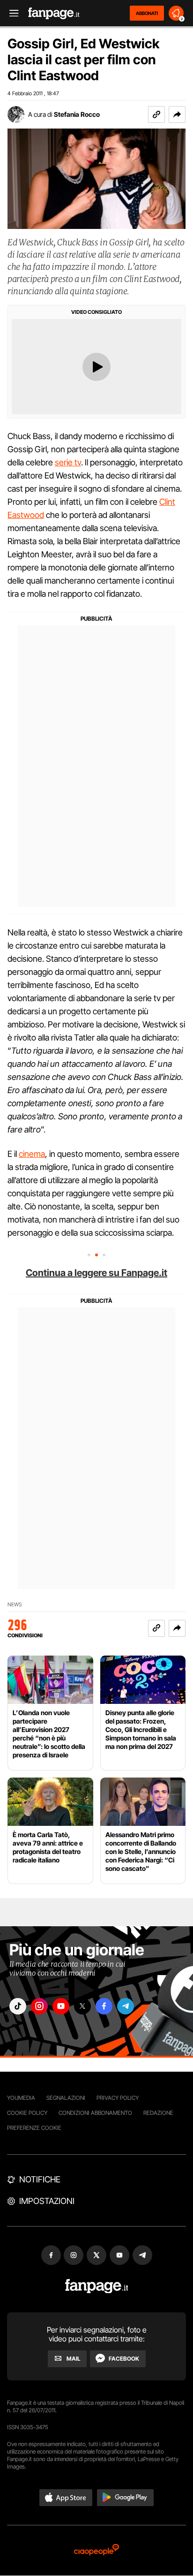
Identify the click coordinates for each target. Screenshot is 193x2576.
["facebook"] (104, 2006)
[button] (177, 114)
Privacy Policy (118, 2098)
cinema (32, 1154)
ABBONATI (147, 13)
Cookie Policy (27, 2113)
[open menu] (11, 13)
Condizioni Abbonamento (95, 2113)
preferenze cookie (34, 2128)
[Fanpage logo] (54, 13)
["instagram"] (39, 2006)
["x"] (82, 2006)
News (15, 1605)
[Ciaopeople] (96, 2550)
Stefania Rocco (77, 114)
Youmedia (21, 2098)
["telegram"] (126, 2006)
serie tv (68, 462)
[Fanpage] (97, 2286)
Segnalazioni (66, 2098)
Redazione (158, 2113)
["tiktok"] (18, 2006)
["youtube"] (61, 2006)
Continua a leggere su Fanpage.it (96, 1273)
